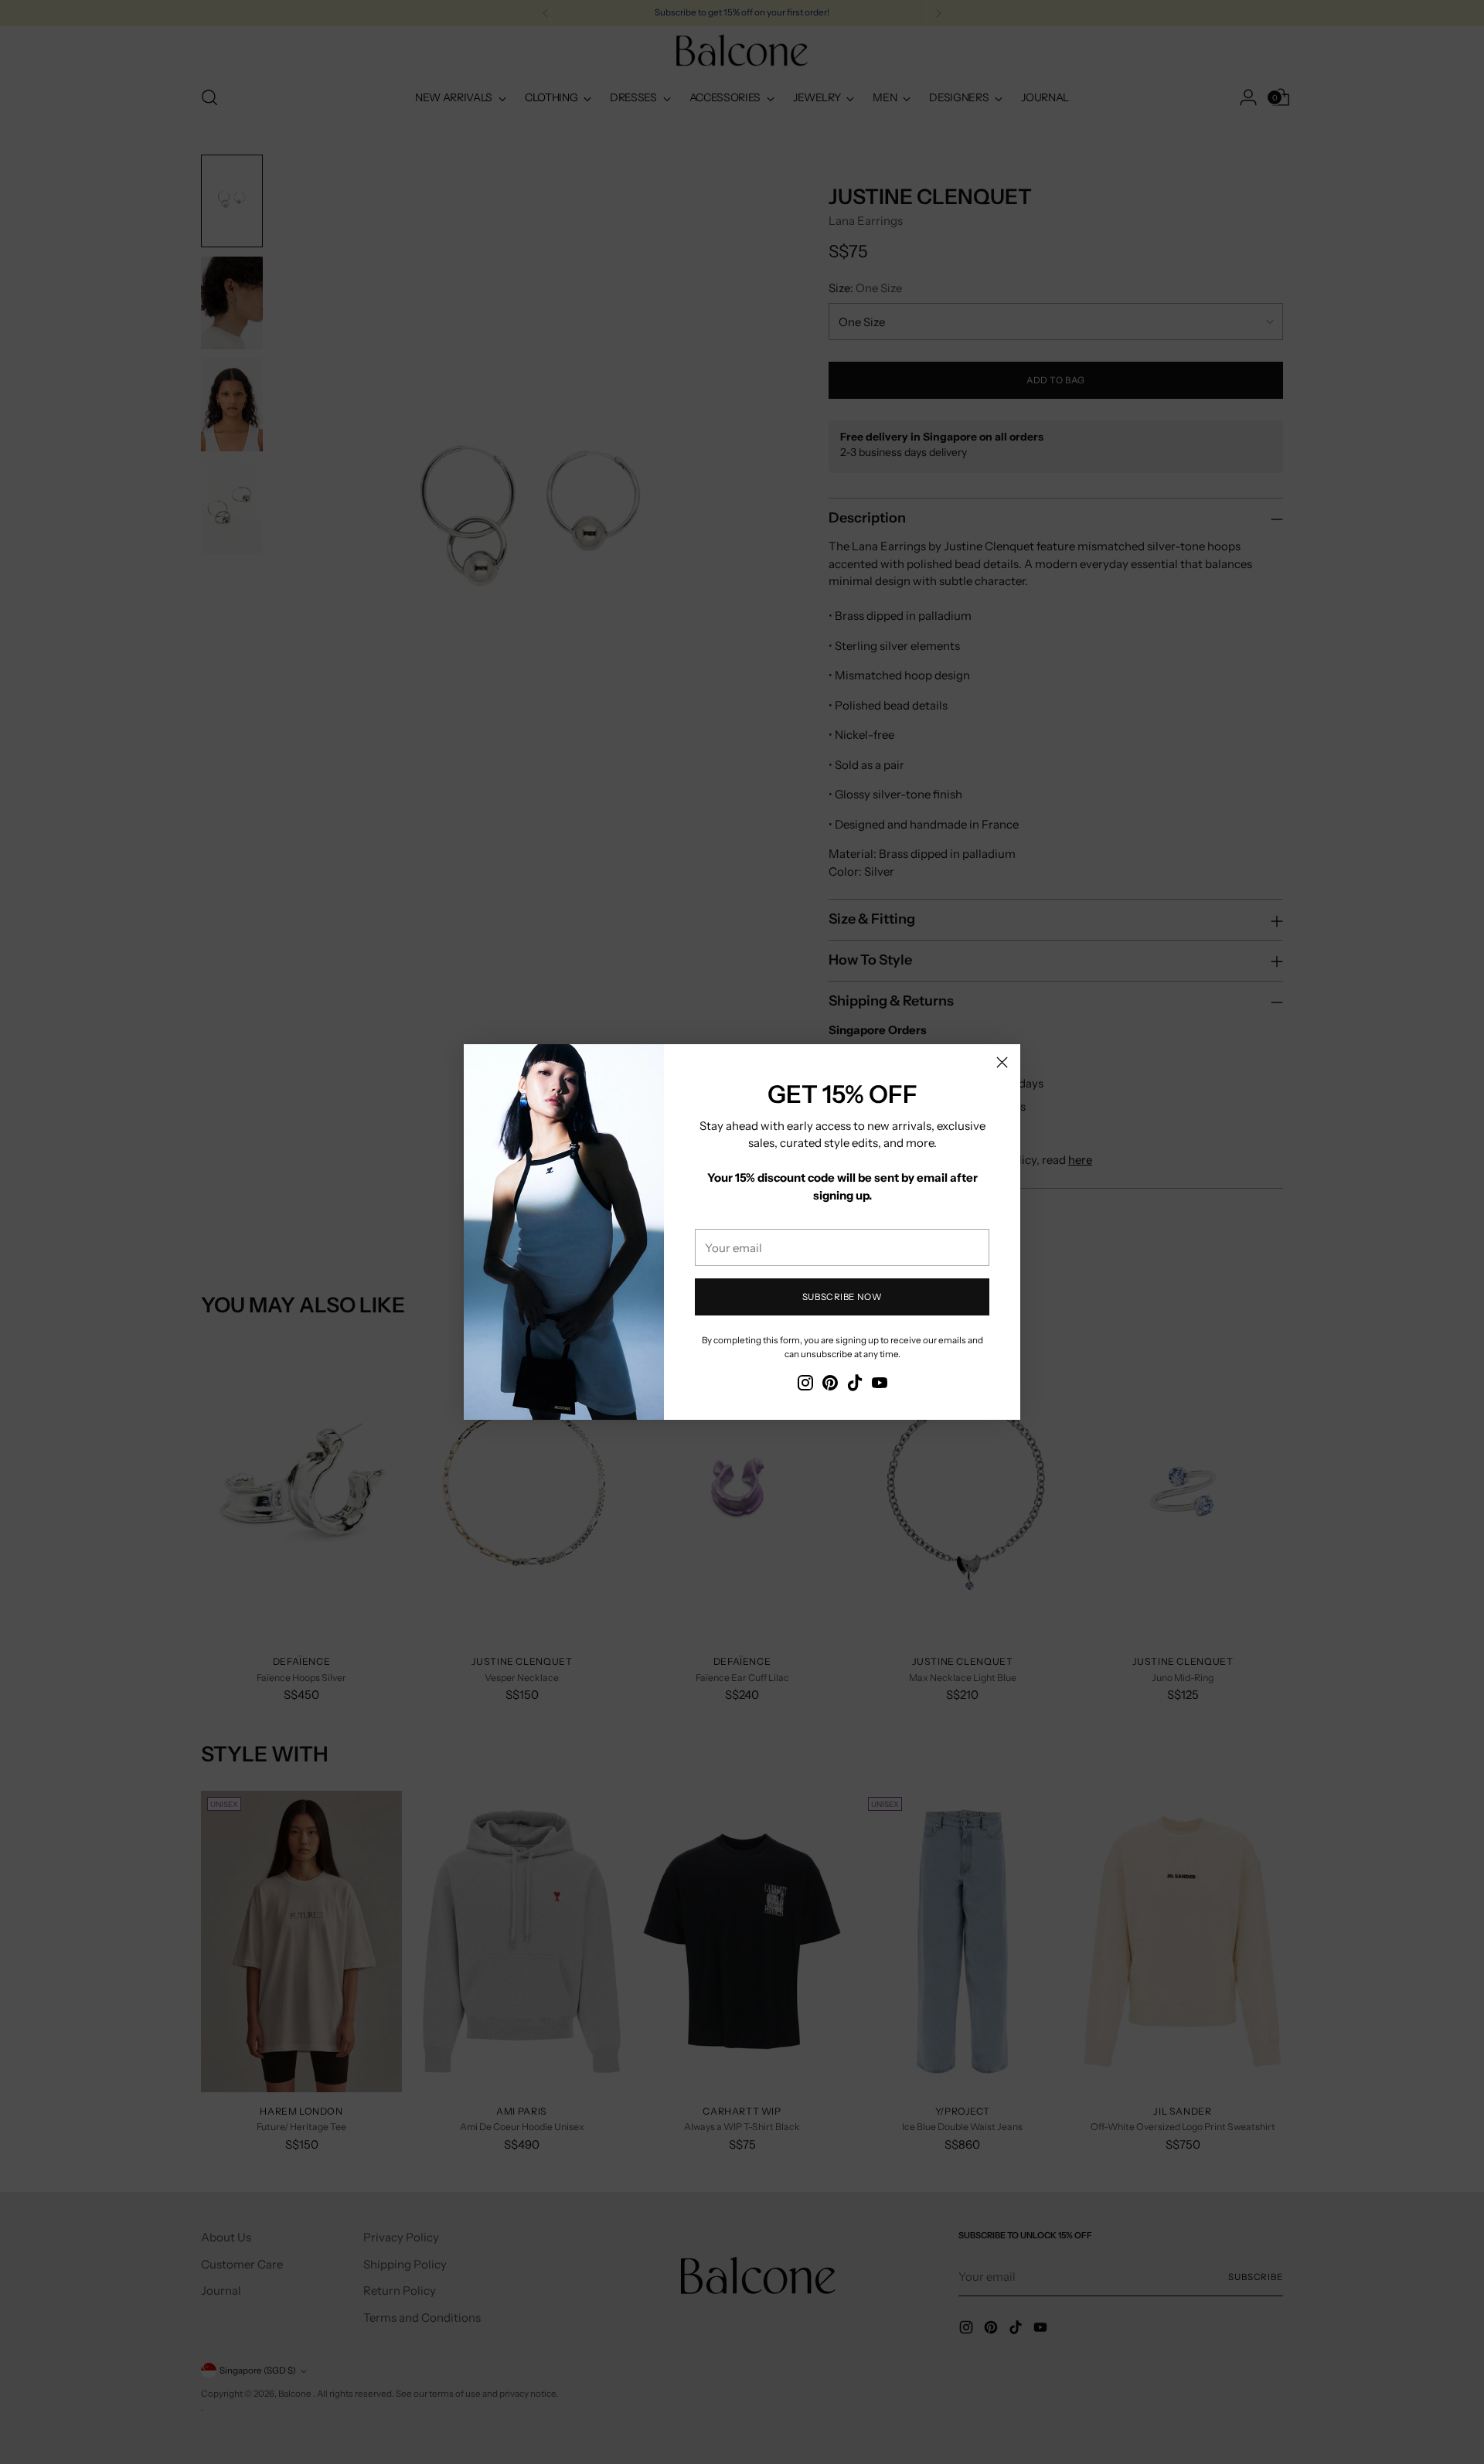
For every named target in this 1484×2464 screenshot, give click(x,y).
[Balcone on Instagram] (805, 1385)
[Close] (1002, 1062)
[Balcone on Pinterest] (830, 1385)
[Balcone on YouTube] (880, 1385)
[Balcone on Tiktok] (855, 1385)
